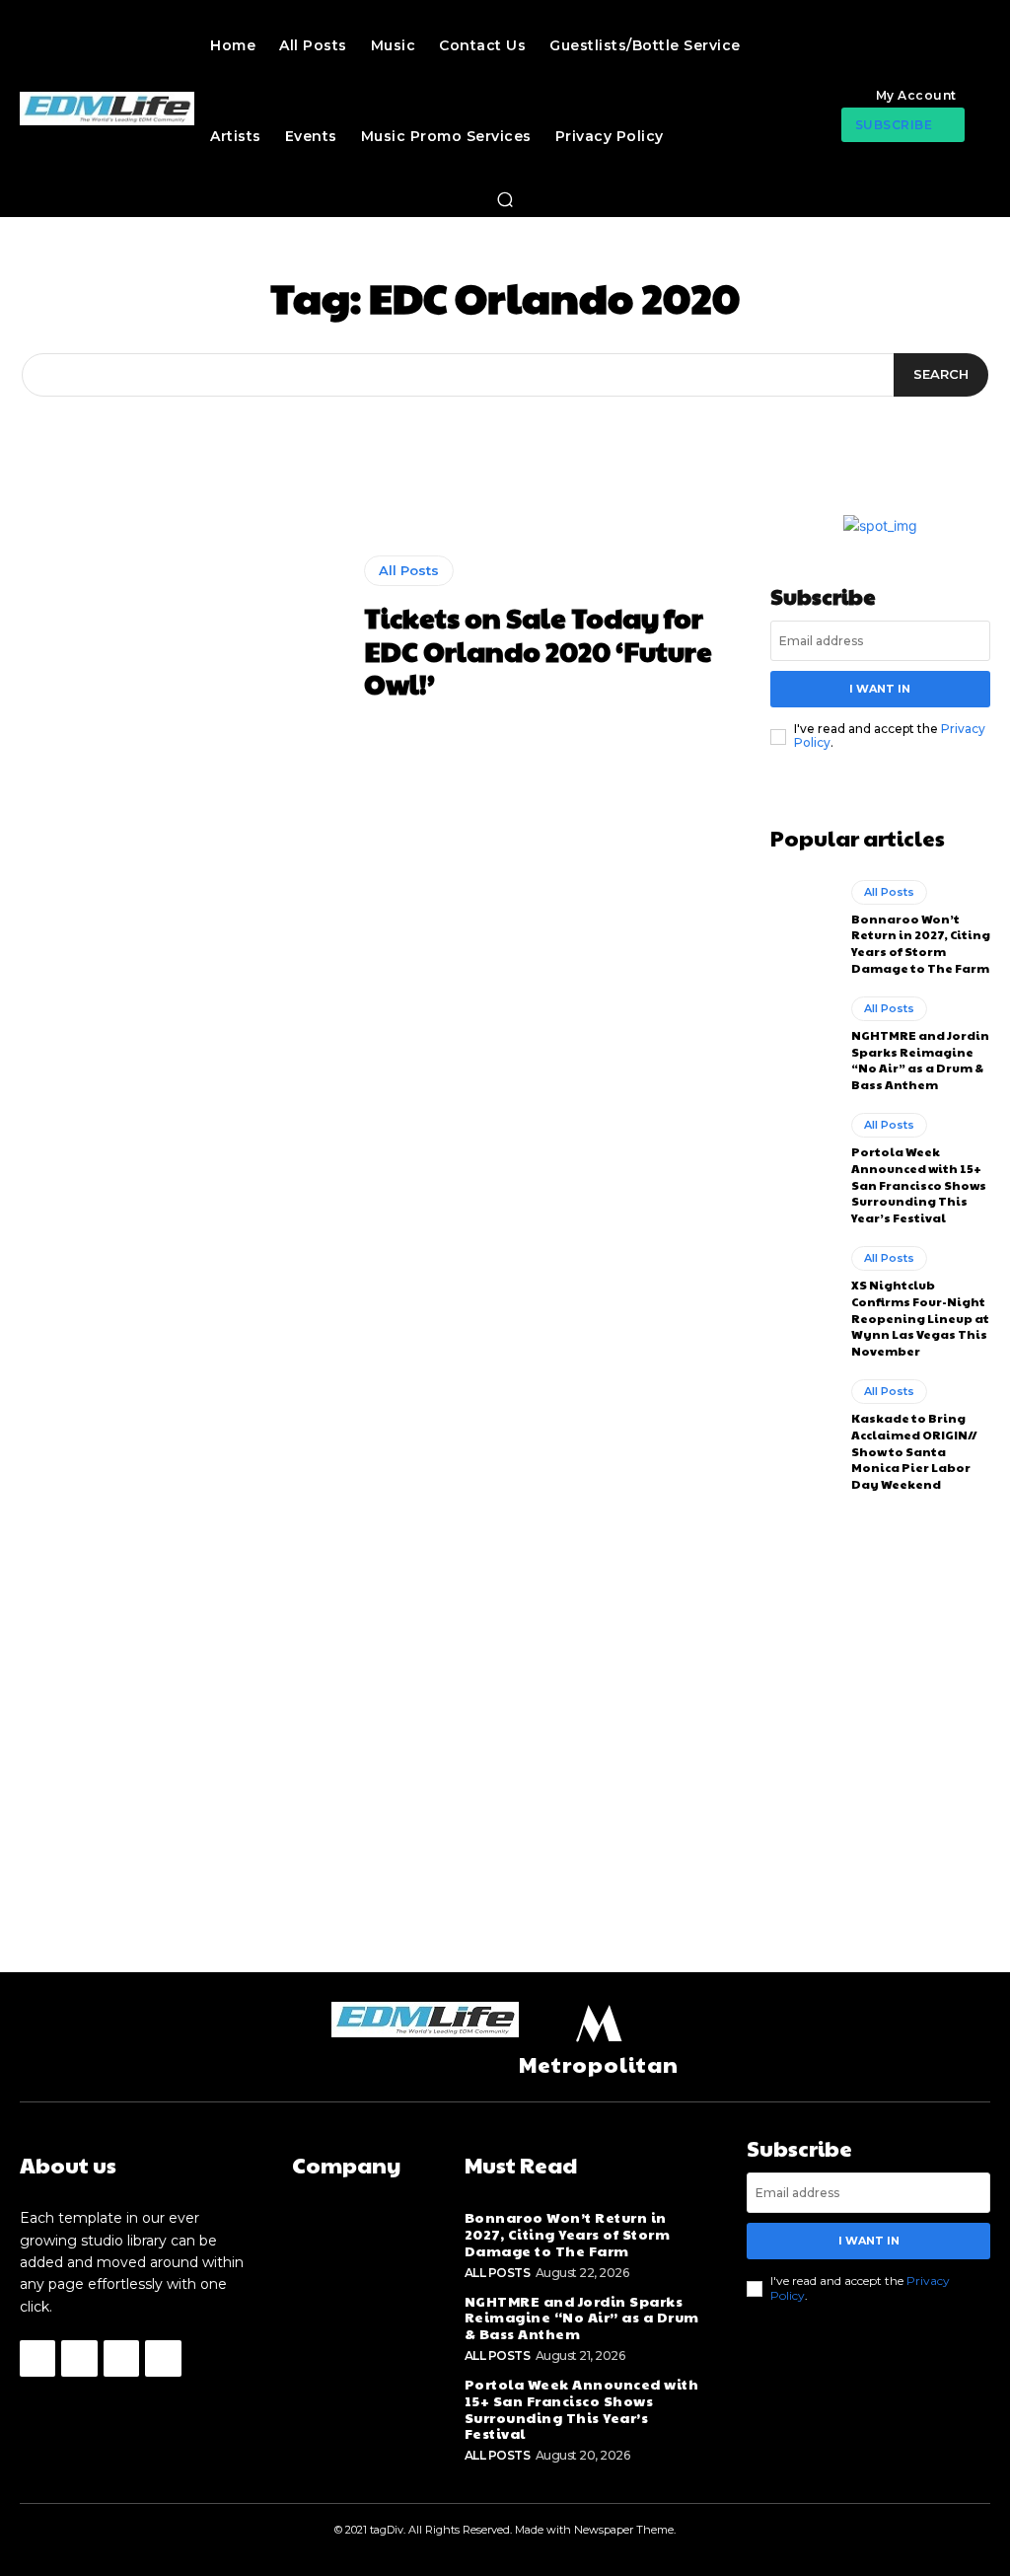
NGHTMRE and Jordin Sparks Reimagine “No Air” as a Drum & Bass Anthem (920, 1060)
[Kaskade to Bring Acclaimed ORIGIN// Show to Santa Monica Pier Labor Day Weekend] (803, 1419)
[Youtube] (163, 2358)
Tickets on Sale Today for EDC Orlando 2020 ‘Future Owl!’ (538, 650)
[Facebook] (37, 2358)
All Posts (409, 570)
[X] (121, 2358)
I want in (880, 689)
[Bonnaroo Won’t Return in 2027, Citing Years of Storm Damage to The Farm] (803, 920)
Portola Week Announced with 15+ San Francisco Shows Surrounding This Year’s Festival (919, 1184)
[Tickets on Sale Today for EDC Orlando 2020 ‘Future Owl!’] (182, 628)
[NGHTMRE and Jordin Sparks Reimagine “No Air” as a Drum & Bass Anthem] (803, 1036)
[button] (505, 199)
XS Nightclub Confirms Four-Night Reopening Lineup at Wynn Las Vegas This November (920, 1318)
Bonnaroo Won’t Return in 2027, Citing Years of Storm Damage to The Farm (921, 943)
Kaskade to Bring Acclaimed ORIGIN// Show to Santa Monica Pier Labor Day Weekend (914, 1451)
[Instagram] (79, 2358)
